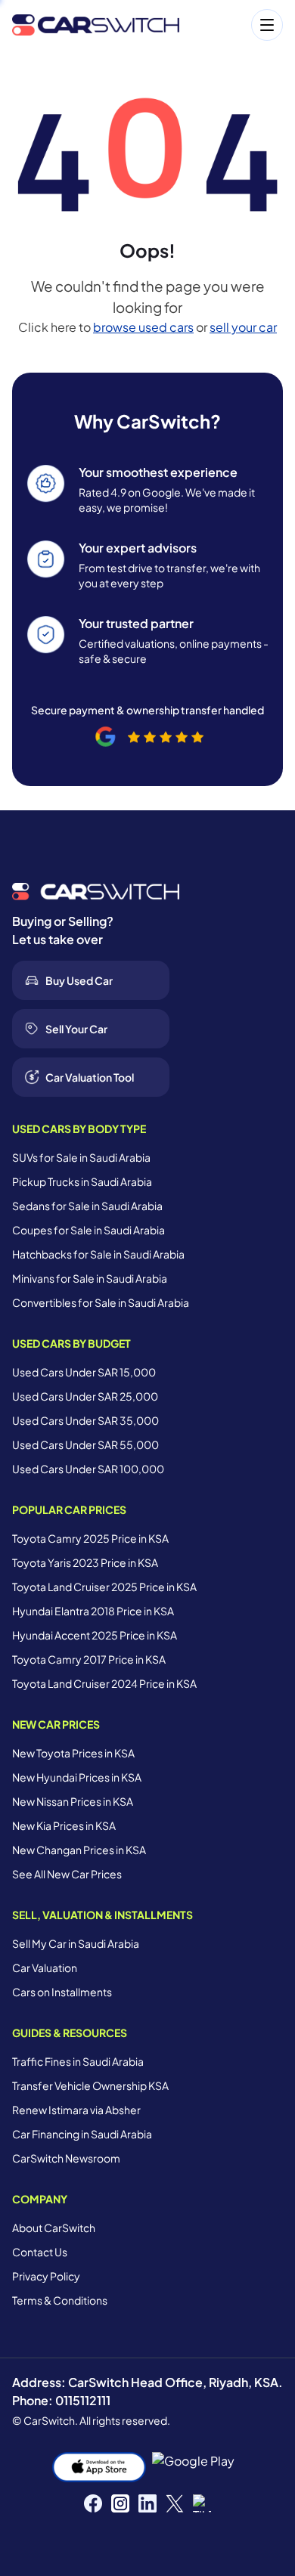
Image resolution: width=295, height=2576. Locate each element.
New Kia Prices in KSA (64, 1825)
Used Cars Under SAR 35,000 (85, 1420)
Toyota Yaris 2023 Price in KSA (85, 1562)
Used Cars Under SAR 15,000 (84, 1372)
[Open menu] (239, 25)
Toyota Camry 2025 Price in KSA (90, 1538)
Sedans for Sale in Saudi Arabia (87, 1206)
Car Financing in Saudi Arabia (82, 2134)
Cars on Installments (62, 1992)
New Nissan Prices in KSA (73, 1801)
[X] (175, 2503)
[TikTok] (202, 2503)
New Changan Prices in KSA (79, 1850)
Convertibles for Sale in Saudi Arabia (101, 1302)
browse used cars (143, 327)
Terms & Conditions (60, 2300)
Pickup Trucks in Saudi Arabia (82, 1181)
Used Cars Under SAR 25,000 (85, 1396)
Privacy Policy (46, 2276)
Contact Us (40, 2252)
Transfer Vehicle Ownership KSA (90, 2085)
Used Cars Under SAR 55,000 (85, 1444)
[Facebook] (93, 2503)
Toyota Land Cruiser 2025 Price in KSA (104, 1587)
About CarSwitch (54, 2228)
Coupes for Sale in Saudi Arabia (88, 1230)
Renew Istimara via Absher (76, 2110)
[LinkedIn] (147, 2503)
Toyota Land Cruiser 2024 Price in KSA (104, 1683)
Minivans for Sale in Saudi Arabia (90, 1278)
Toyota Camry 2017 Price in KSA (89, 1659)
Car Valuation (45, 1968)
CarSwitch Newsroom (66, 2158)
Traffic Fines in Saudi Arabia (78, 2061)
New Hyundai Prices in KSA (77, 1777)
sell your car (243, 327)
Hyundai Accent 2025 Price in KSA (95, 1635)
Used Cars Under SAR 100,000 (88, 1469)
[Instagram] (120, 2503)
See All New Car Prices (67, 1874)
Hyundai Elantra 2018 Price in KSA (93, 1611)
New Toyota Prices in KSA (73, 1753)
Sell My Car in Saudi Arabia (76, 1943)
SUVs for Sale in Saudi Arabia (81, 1157)
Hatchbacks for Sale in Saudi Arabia (98, 1254)
